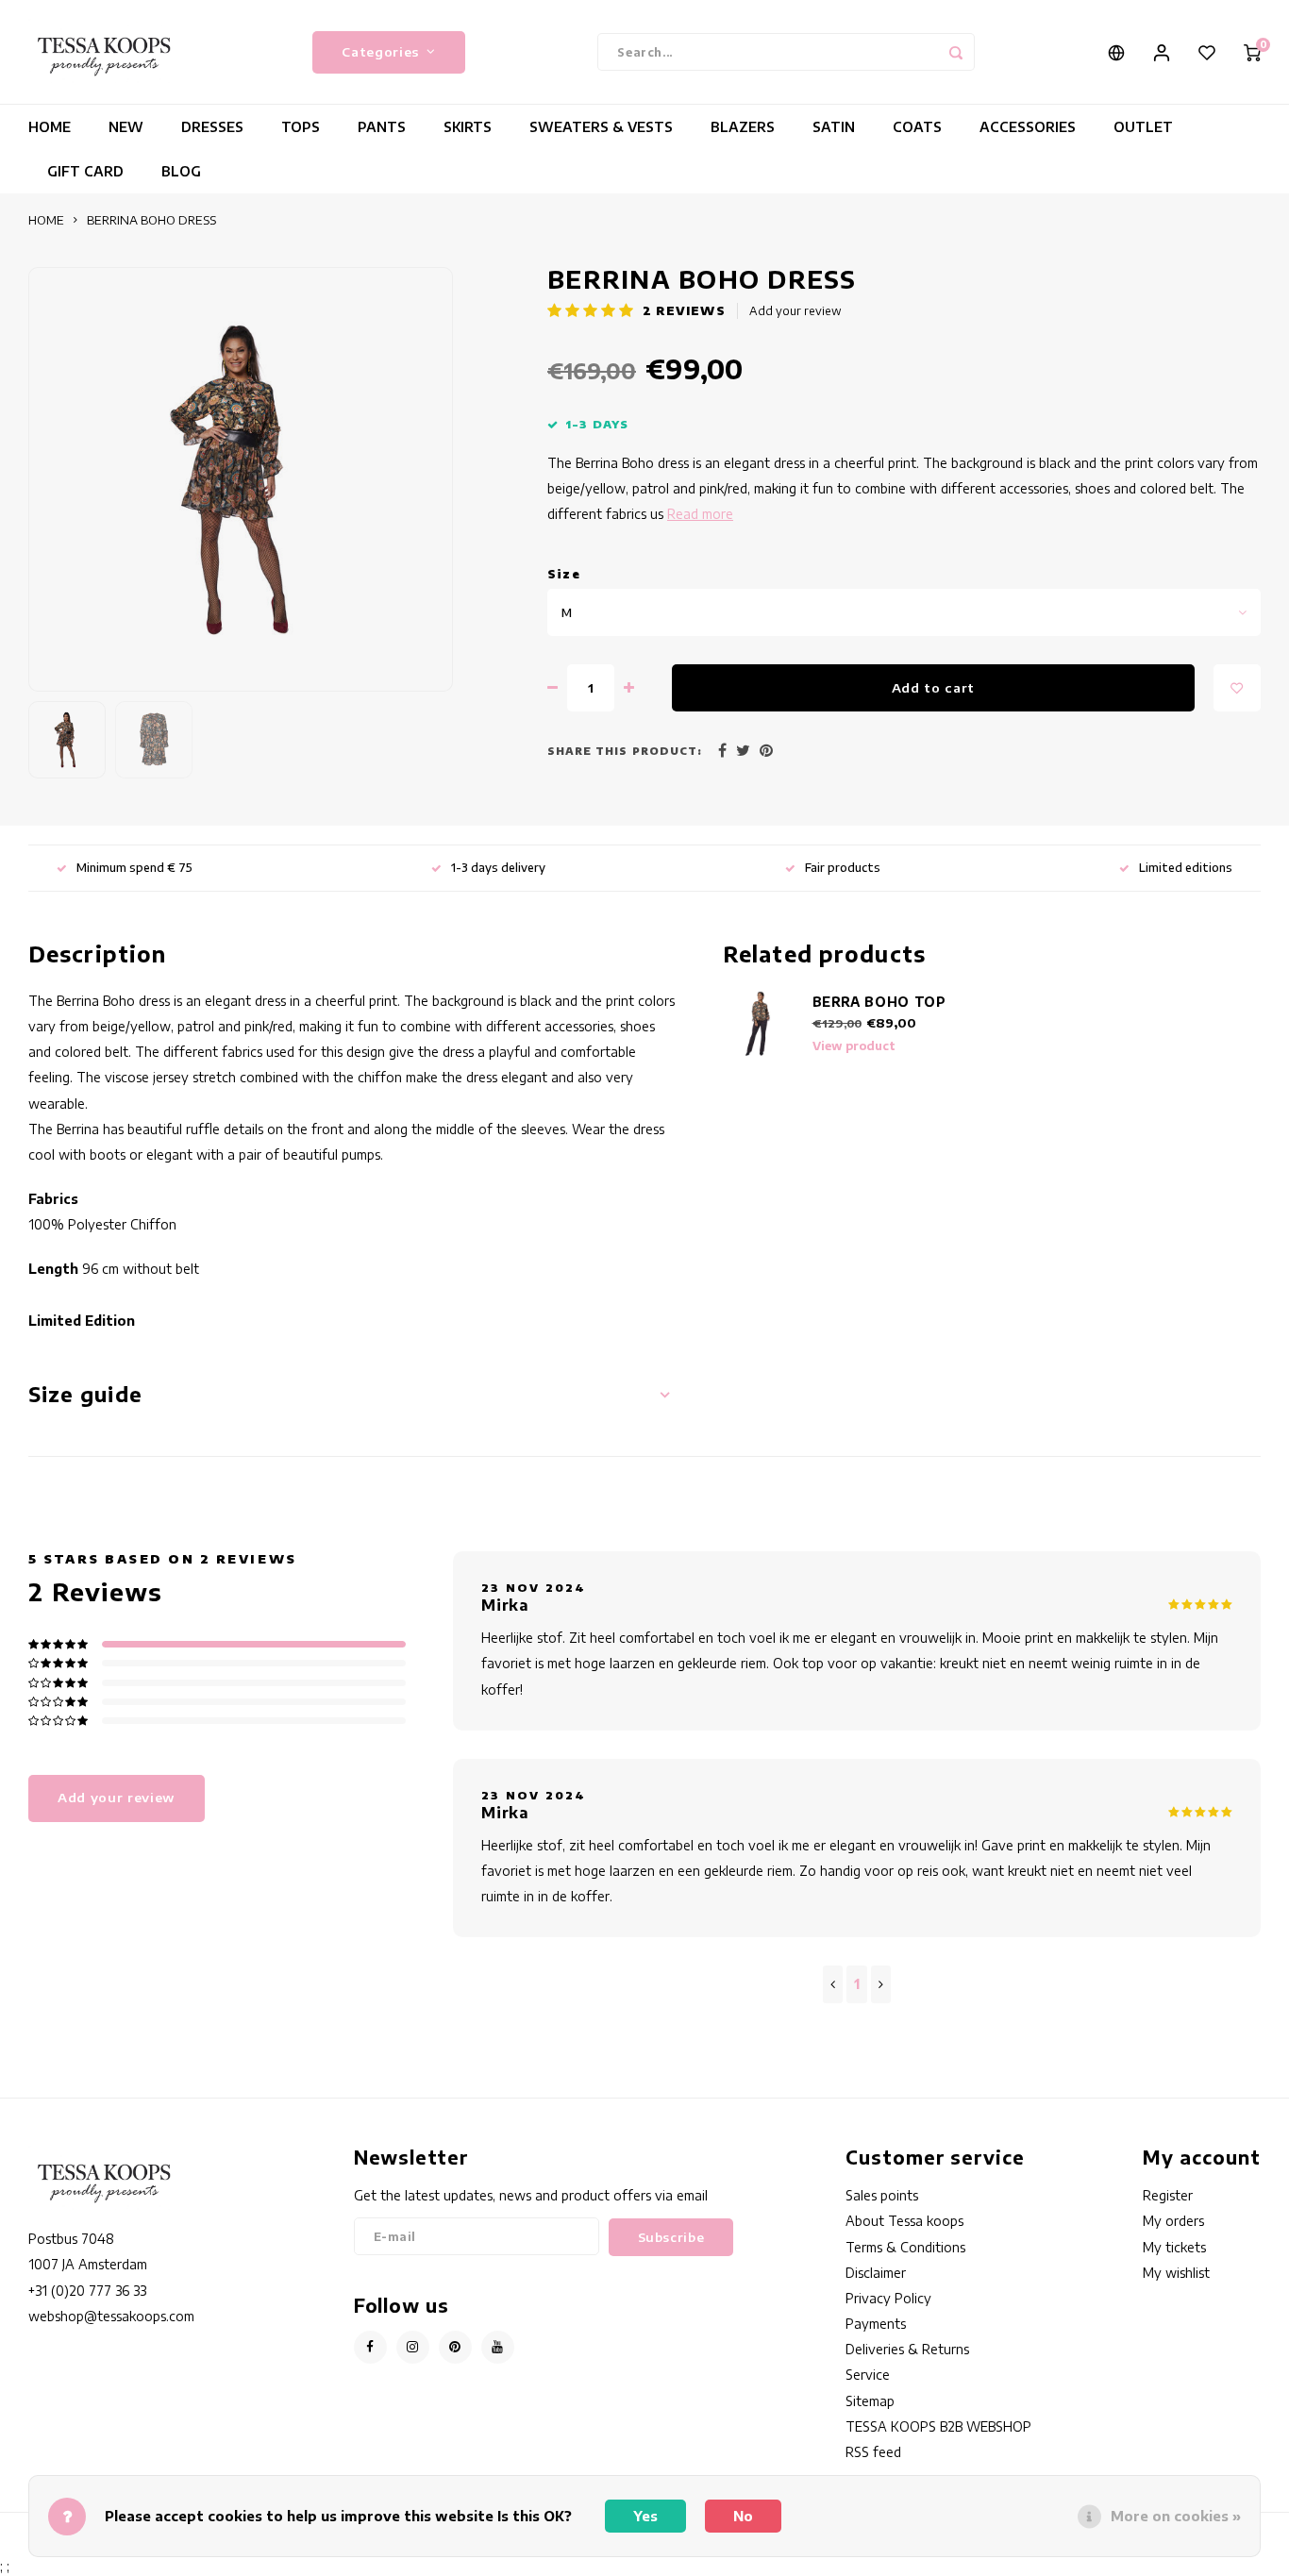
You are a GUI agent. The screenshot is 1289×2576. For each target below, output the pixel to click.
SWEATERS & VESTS (601, 127)
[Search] (956, 52)
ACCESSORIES (1028, 127)
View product (854, 1046)
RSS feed (873, 2452)
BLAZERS (743, 127)
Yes (645, 2516)
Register (1168, 2195)
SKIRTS (468, 127)
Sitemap (870, 2401)
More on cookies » (1176, 2516)
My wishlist (1176, 2273)
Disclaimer (876, 2273)
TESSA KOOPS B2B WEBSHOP (938, 2426)
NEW (126, 127)
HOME (50, 127)
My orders (1173, 2221)
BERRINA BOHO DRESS (151, 220)
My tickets (1174, 2247)
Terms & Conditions (905, 2247)
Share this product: (625, 751)
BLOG (181, 171)
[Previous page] (833, 1984)
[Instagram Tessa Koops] (413, 2347)
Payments (876, 2324)
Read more (700, 514)
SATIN (834, 127)
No (743, 2516)
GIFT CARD (85, 171)
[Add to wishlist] (1237, 688)
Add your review (795, 311)
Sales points (882, 2195)
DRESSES (212, 127)
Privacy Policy (888, 2298)
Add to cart (933, 687)
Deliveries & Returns (907, 2349)
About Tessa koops (904, 2221)
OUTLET (1143, 127)
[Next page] (881, 1984)
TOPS (301, 127)
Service (868, 2375)
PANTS (382, 127)
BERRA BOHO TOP (879, 1002)
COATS (917, 127)
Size (564, 574)
